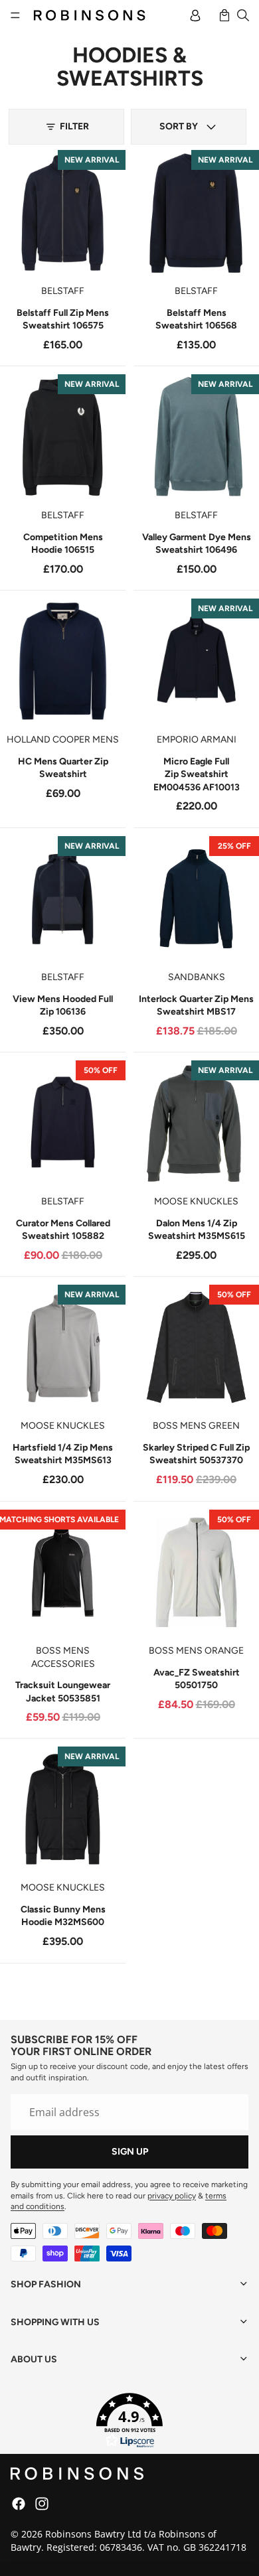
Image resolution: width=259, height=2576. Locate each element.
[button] (189, 127)
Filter (74, 126)
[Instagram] (42, 2504)
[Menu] (15, 15)
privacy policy (172, 2196)
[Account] (195, 15)
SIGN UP (130, 2152)
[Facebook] (19, 2504)
